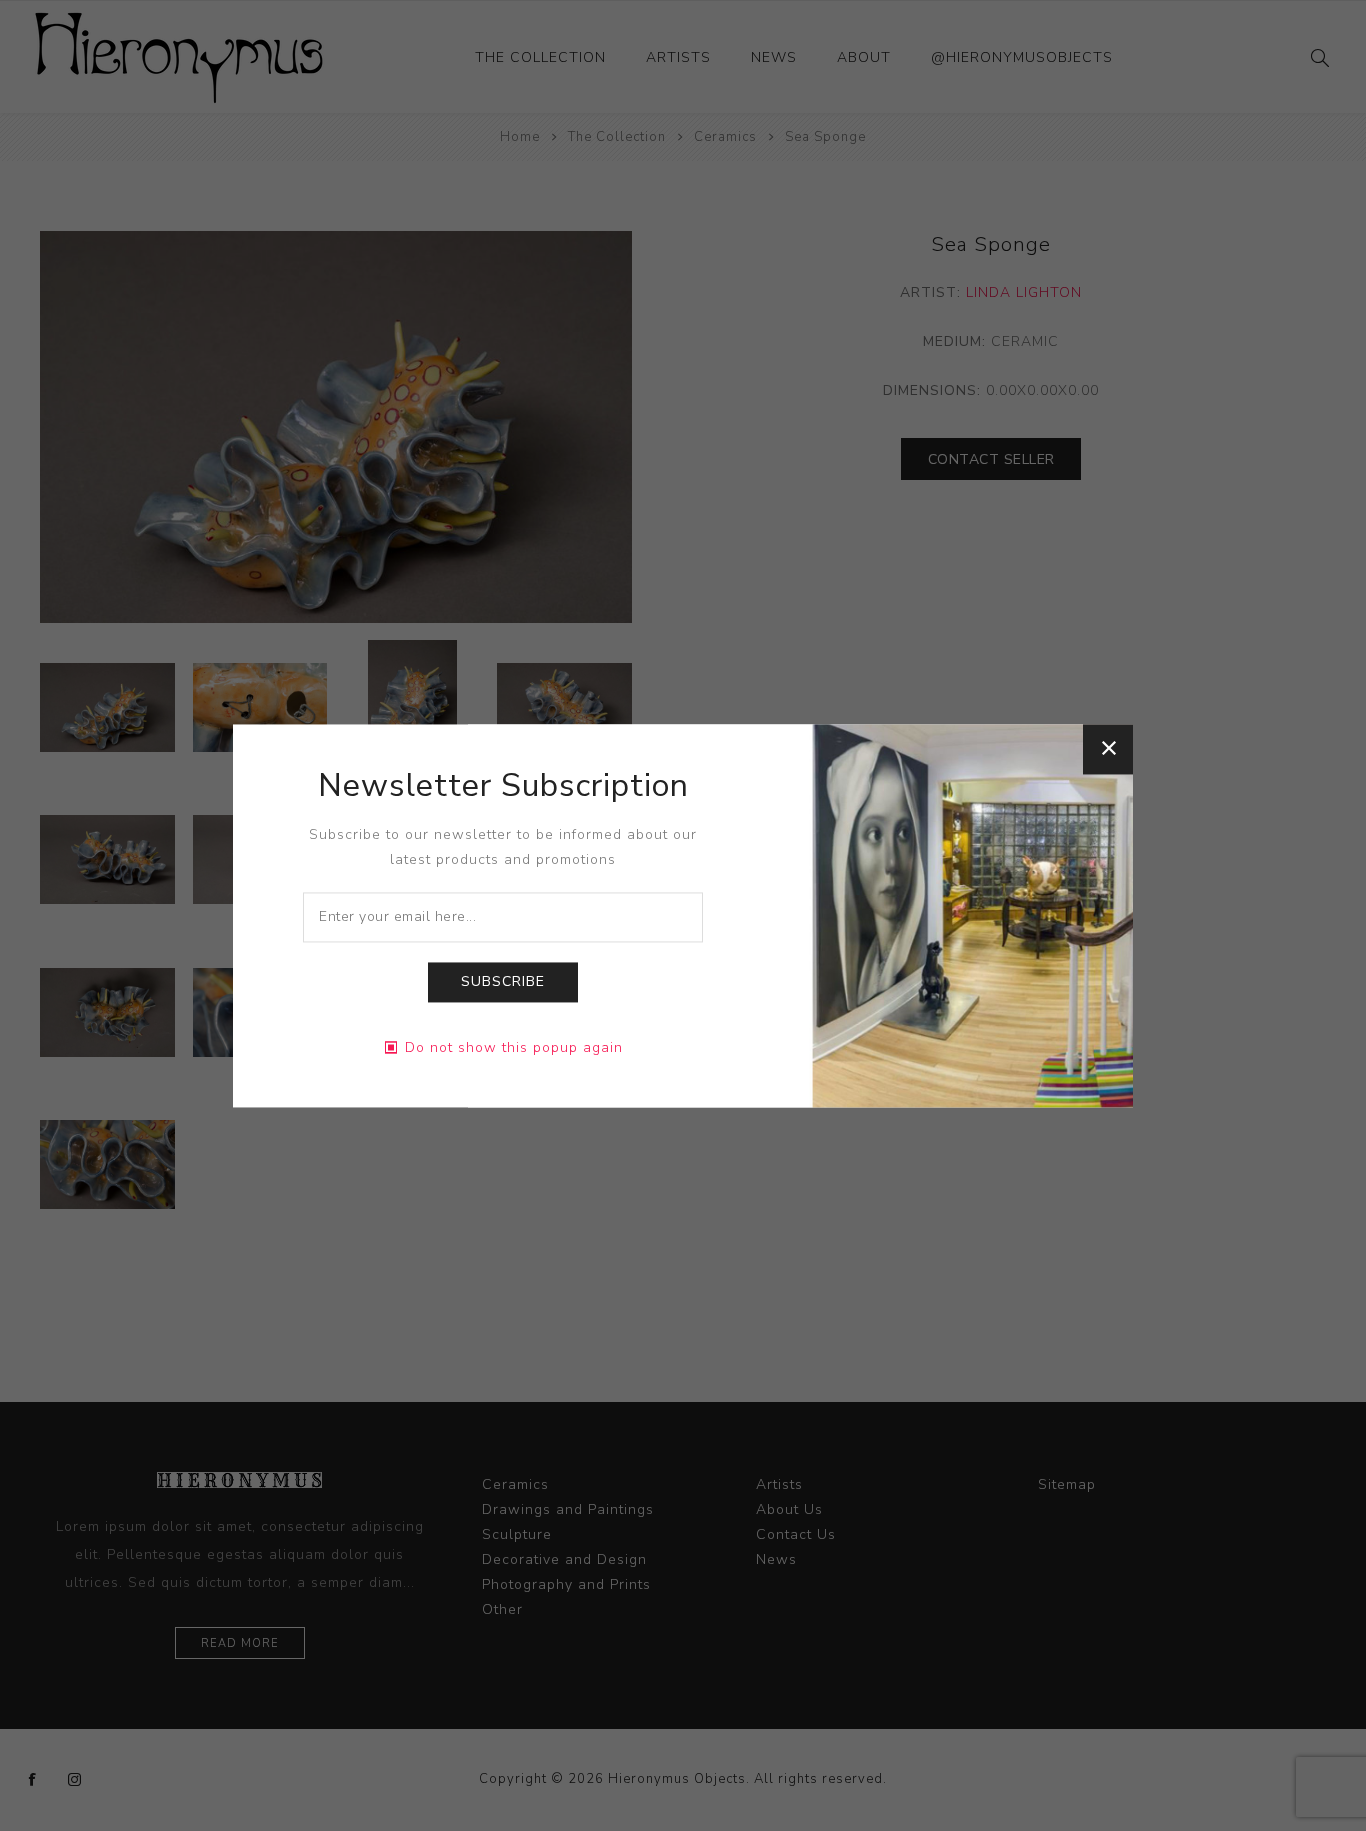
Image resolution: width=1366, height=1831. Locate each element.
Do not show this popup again (514, 1047)
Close (1108, 749)
